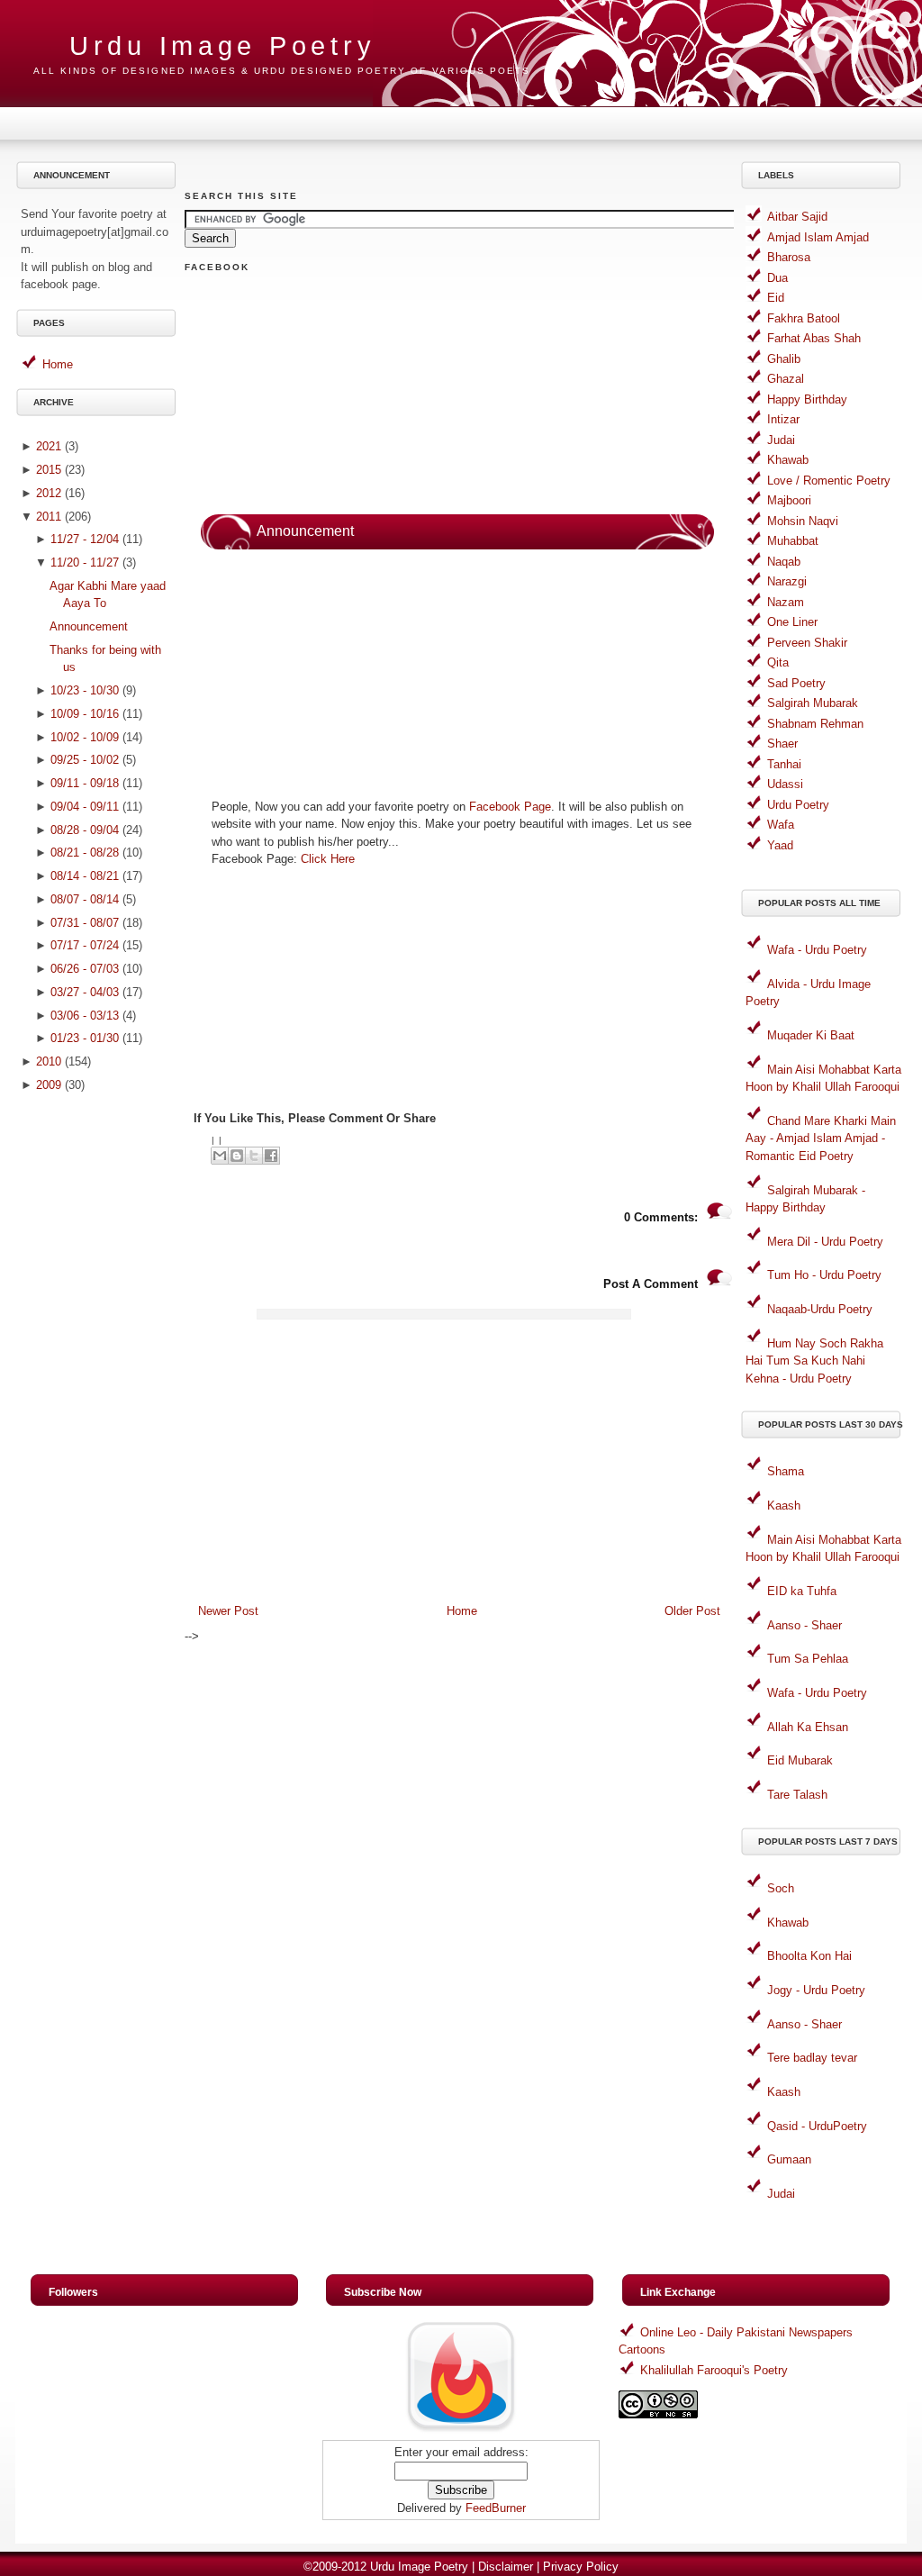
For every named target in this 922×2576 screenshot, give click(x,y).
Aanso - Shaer (804, 1625)
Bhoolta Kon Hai (809, 1956)
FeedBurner (496, 2508)
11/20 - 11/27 (85, 562)
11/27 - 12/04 (85, 539)
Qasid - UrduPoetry (817, 2126)
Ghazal (786, 379)
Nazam (786, 602)
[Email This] (220, 1156)
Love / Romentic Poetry (829, 481)
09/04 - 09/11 (85, 807)
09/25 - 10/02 (85, 760)
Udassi (785, 784)
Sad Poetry (796, 683)
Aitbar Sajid (797, 217)
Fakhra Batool (804, 318)
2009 (49, 1085)
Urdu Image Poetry (222, 46)
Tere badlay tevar (812, 2058)
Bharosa (789, 257)
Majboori (789, 500)
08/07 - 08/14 (85, 899)
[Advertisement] (99, 1387)
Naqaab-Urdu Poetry (820, 1309)
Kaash (784, 1506)
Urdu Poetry (798, 805)
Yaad (780, 845)
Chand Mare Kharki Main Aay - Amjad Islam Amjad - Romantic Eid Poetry (821, 1138)
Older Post (692, 1611)
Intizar (783, 419)
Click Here (328, 859)
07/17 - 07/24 (85, 945)
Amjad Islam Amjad (818, 237)
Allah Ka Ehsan (808, 1727)
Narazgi (787, 581)
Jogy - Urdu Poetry (816, 1990)
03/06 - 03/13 (85, 1016)
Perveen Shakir (807, 643)
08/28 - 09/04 (85, 830)
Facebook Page (510, 807)
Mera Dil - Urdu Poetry (825, 1242)
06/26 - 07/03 (85, 969)
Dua (777, 278)
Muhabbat (793, 541)
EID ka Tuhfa (802, 1591)
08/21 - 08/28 (85, 853)
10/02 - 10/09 (85, 737)
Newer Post (228, 1611)
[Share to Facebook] (271, 1156)
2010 (49, 1061)
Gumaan (789, 2159)
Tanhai (784, 764)
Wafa (781, 825)
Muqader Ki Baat (811, 1035)
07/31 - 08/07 (85, 923)
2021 (49, 446)
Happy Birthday (807, 399)
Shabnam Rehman (815, 724)
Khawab (788, 460)
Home (58, 364)
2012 (49, 493)
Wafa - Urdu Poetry (817, 950)
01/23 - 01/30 (85, 1038)
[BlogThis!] (237, 1156)
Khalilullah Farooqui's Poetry (714, 2370)
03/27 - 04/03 (85, 992)
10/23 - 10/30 (85, 690)
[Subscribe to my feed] (461, 2431)
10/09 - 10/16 (85, 714)
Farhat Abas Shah (814, 338)
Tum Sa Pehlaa (808, 1659)
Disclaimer (506, 2567)
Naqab (784, 562)
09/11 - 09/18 (85, 783)
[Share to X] (254, 1156)
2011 (49, 517)
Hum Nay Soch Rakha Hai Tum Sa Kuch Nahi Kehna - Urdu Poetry (814, 1361)
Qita (778, 662)
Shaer (782, 744)
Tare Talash (797, 1795)
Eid (776, 298)
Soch (781, 1888)
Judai (781, 440)
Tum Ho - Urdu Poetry (824, 1275)
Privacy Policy (581, 2567)
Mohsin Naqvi (803, 521)
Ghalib (784, 359)
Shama (786, 1471)
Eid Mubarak (800, 1760)
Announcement (89, 626)
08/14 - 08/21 (85, 876)
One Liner (792, 622)
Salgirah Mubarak (813, 703)
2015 (49, 470)
